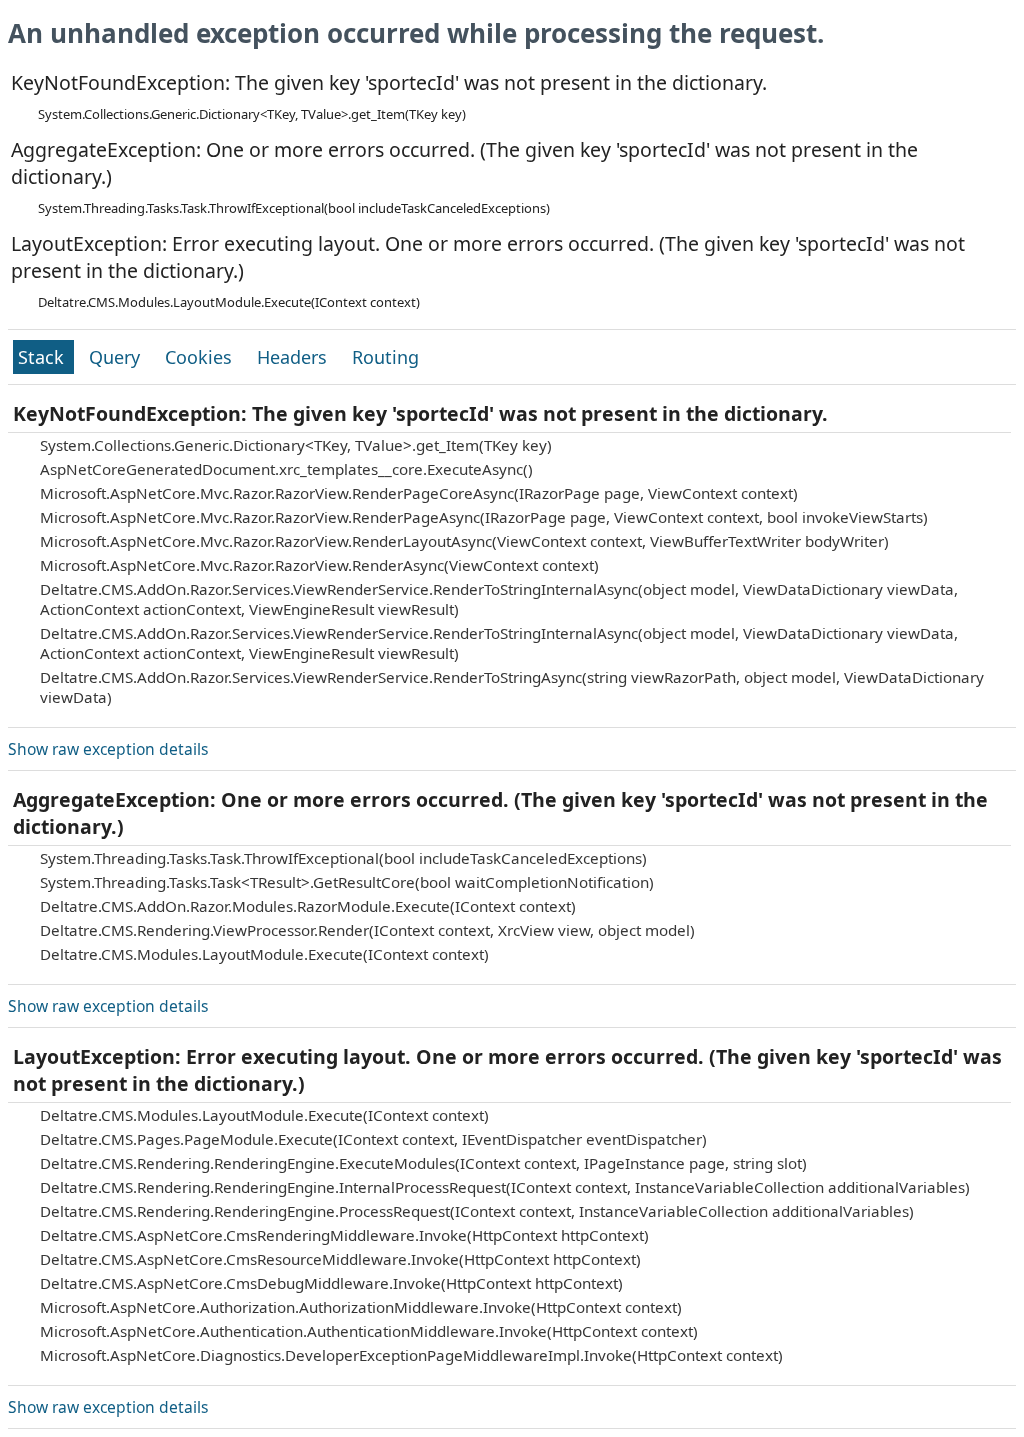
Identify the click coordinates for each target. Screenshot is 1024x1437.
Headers (294, 357)
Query (117, 357)
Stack (43, 357)
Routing (385, 357)
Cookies (201, 357)
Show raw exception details (108, 749)
